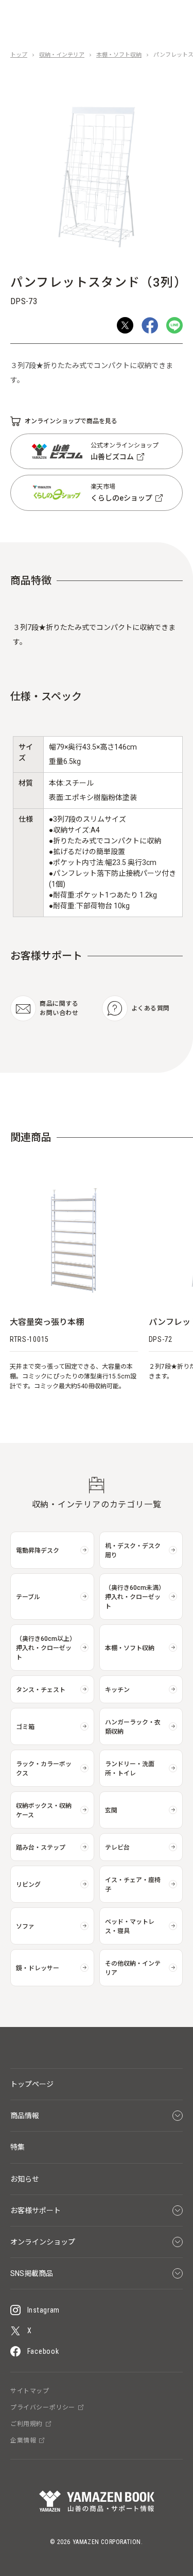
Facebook (43, 2351)
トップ (19, 55)
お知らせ (25, 2179)
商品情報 (25, 2116)
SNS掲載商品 (32, 2273)
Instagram (43, 2310)
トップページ (32, 2084)
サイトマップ (30, 2391)
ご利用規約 (27, 2424)
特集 (17, 2147)
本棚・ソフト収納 (119, 55)
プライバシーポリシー (43, 2407)
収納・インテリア (62, 55)
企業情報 (23, 2440)
